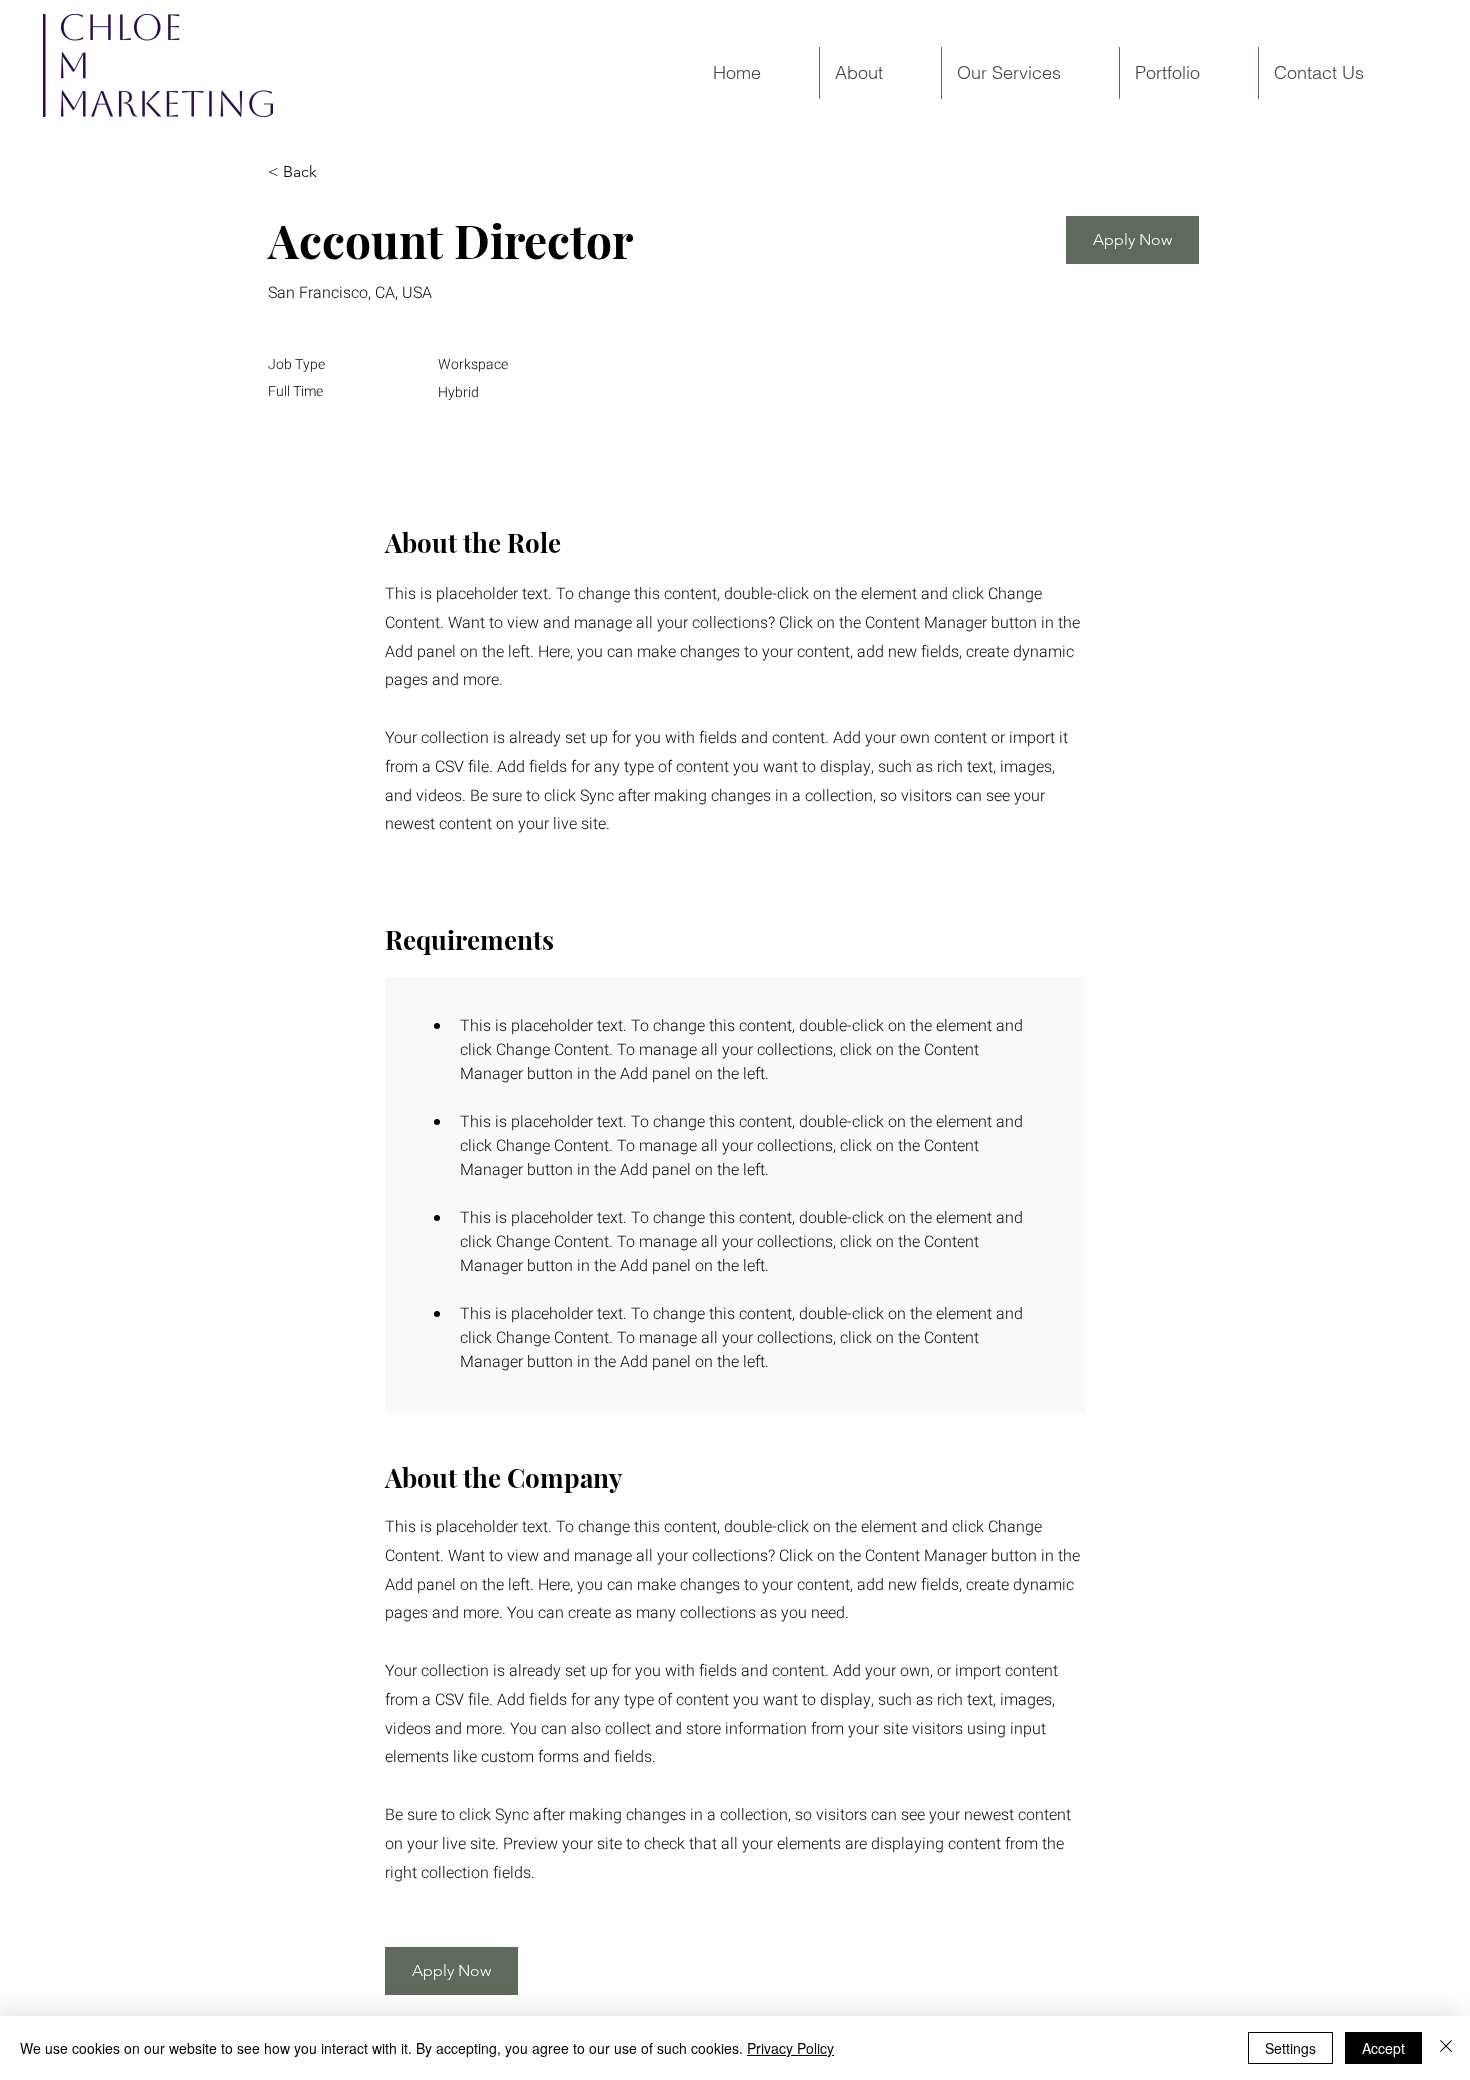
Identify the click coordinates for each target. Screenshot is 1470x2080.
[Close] (1446, 2048)
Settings (1290, 2048)
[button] (1132, 240)
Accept (1383, 2048)
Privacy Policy (790, 2048)
